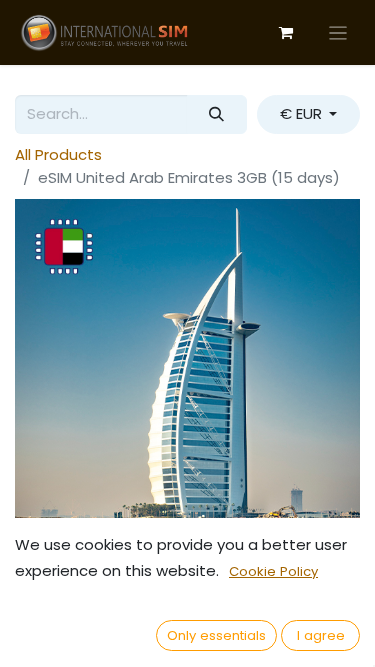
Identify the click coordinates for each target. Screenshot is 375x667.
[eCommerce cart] (286, 33)
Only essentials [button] (216, 635)
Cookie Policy (273, 571)
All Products (58, 154)
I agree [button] (321, 635)
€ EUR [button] (303, 113)
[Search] (217, 114)
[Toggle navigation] (338, 32)
